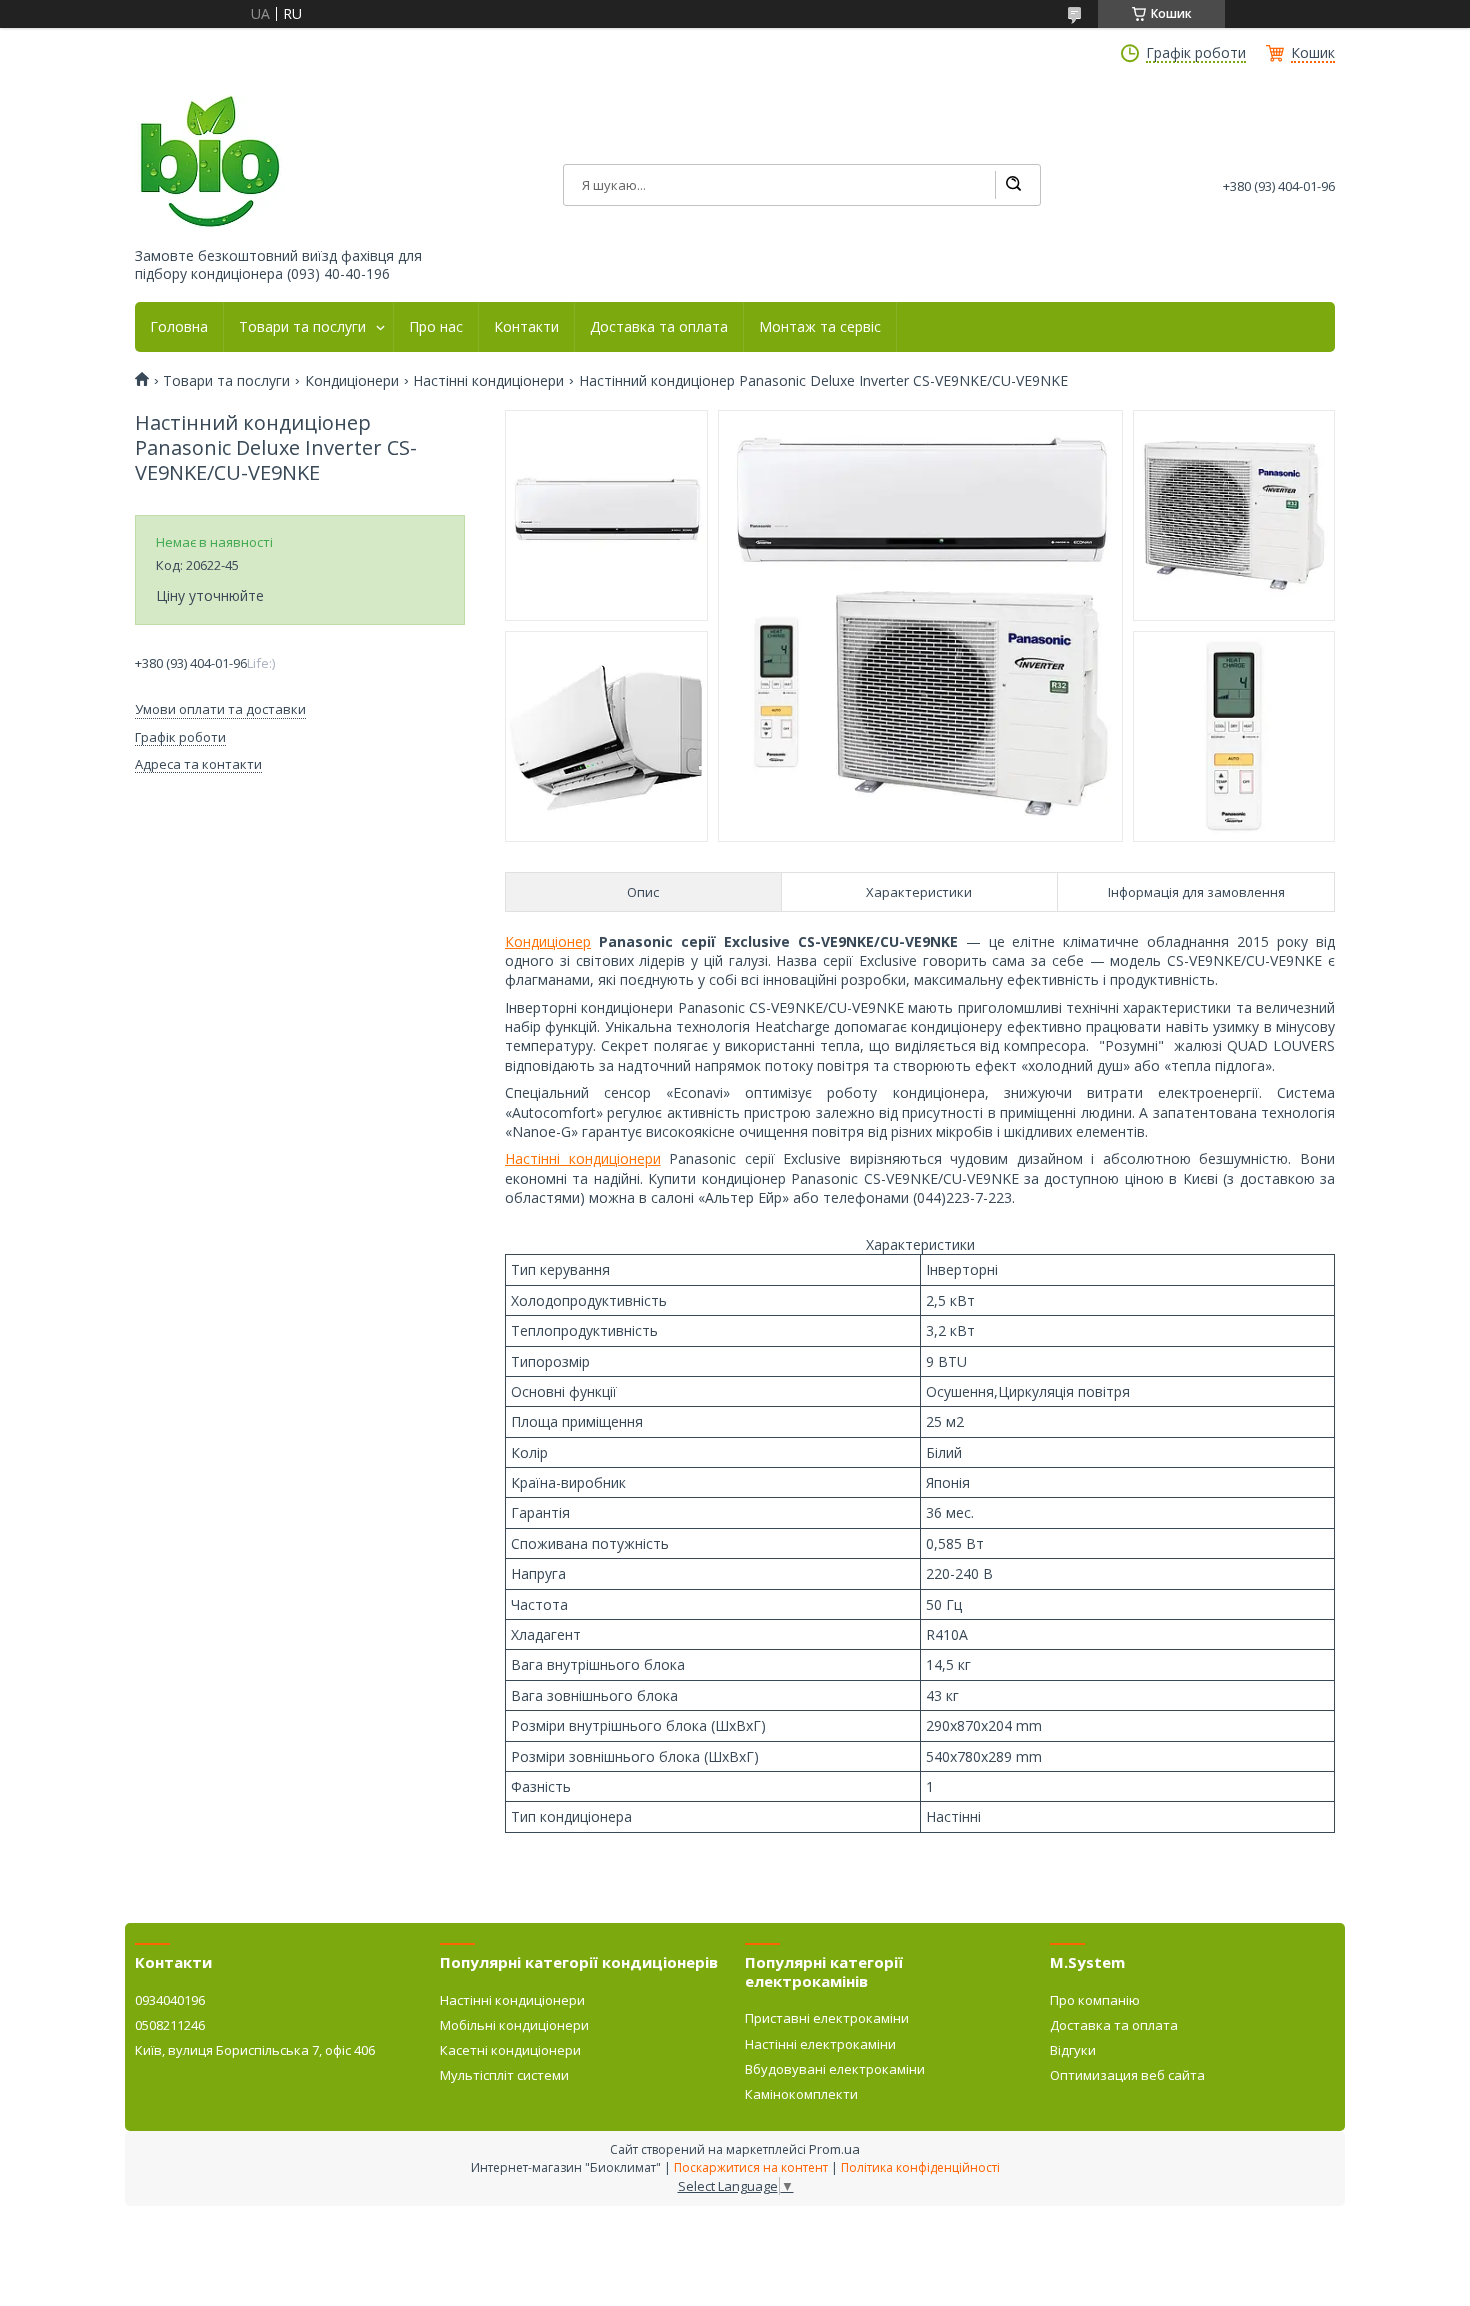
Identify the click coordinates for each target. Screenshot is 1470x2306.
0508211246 (170, 2025)
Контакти (526, 327)
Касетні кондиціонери (510, 2050)
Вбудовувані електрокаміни (835, 2069)
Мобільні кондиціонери (514, 2025)
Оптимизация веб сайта (1127, 2075)
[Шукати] (1013, 185)
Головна (179, 327)
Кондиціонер (548, 941)
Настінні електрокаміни (820, 2044)
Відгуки (1073, 2050)
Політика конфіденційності (920, 2167)
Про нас (436, 327)
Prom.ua (834, 2149)
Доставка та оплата (659, 327)
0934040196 (170, 2000)
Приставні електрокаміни (827, 2018)
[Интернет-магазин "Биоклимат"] (210, 162)
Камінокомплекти (801, 2094)
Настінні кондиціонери (488, 381)
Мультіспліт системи (504, 2075)
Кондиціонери (352, 381)
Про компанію (1095, 2000)
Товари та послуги (302, 327)
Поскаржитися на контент (751, 2167)
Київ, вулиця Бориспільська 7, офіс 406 (255, 2050)
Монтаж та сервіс (820, 327)
